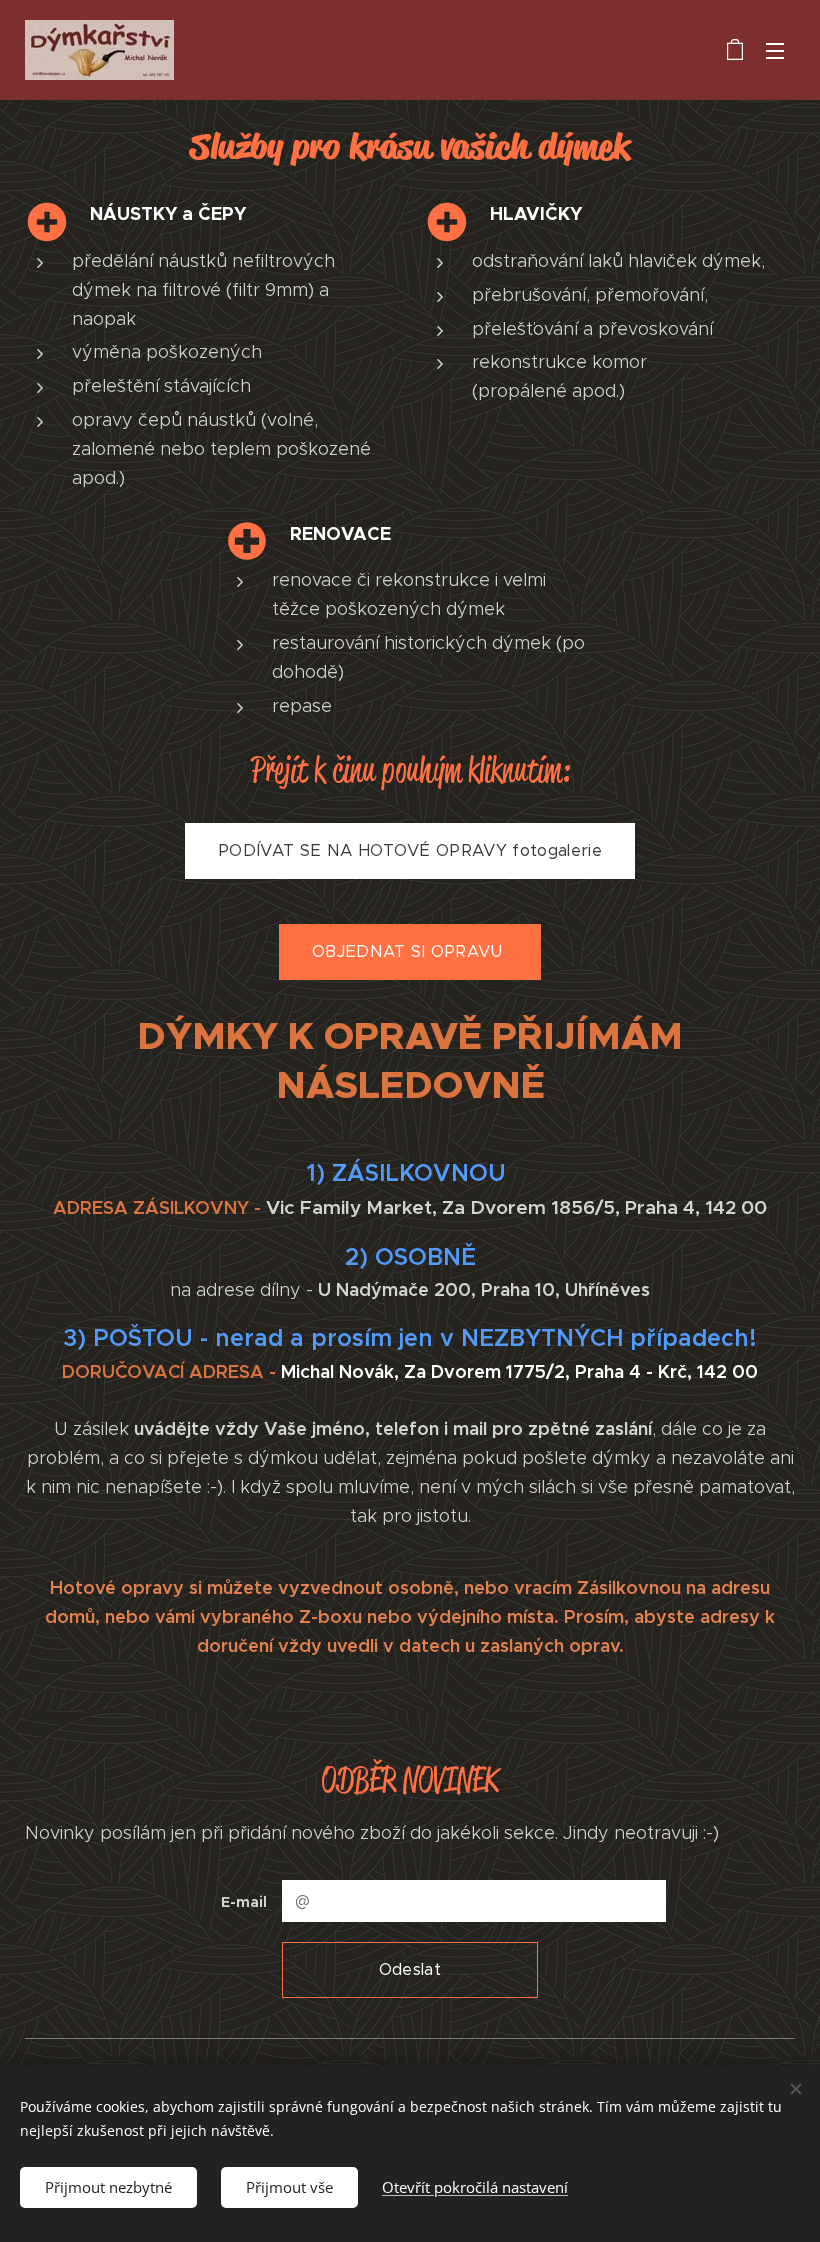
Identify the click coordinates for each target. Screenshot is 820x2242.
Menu (775, 50)
